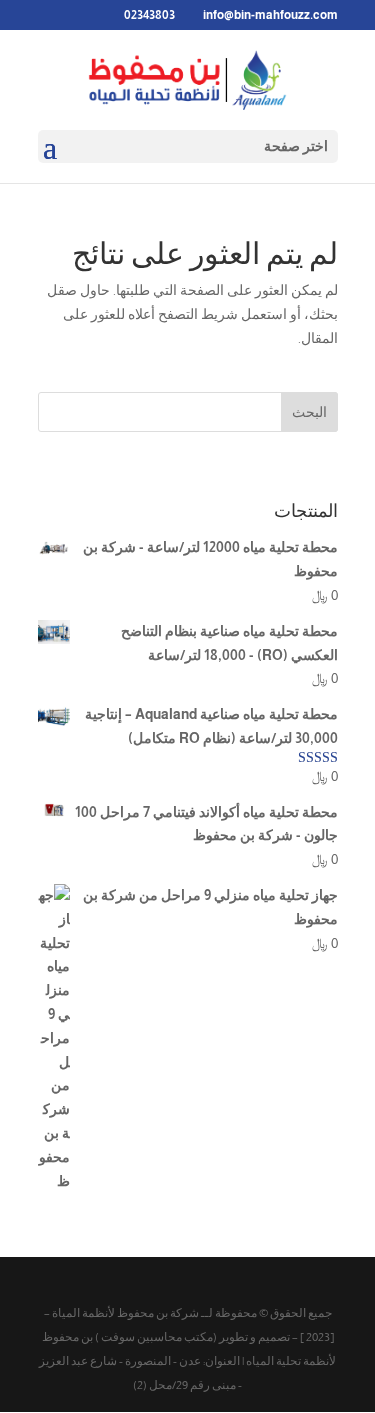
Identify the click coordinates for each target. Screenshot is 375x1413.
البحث (309, 412)
